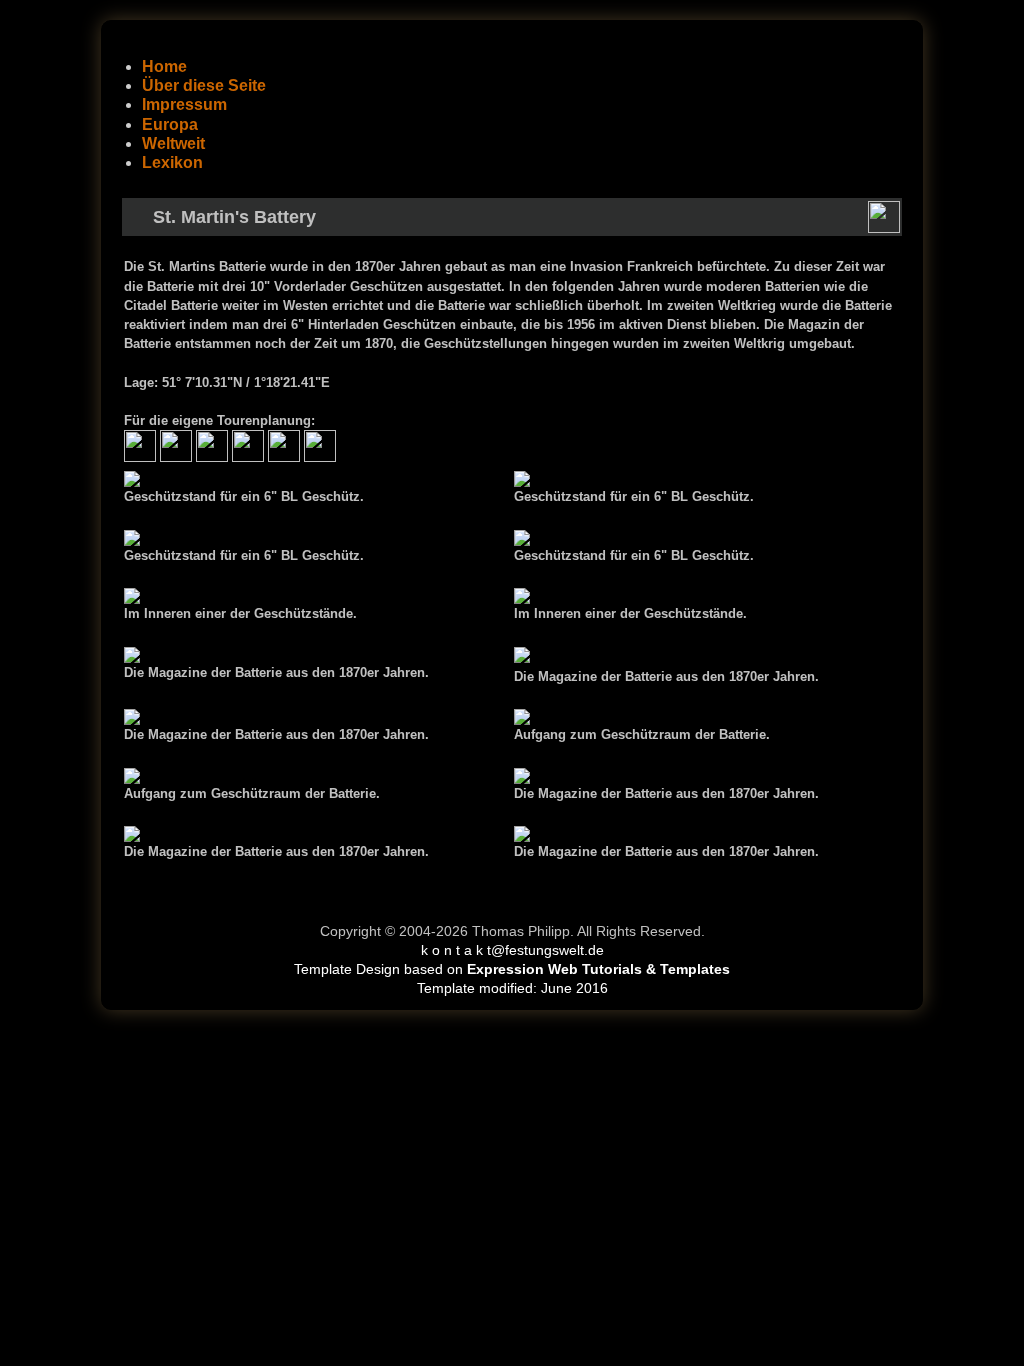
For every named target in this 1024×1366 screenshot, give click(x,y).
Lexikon (172, 162)
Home (164, 66)
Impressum (184, 104)
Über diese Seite (204, 85)
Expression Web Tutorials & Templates (598, 969)
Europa (170, 124)
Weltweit (173, 143)
